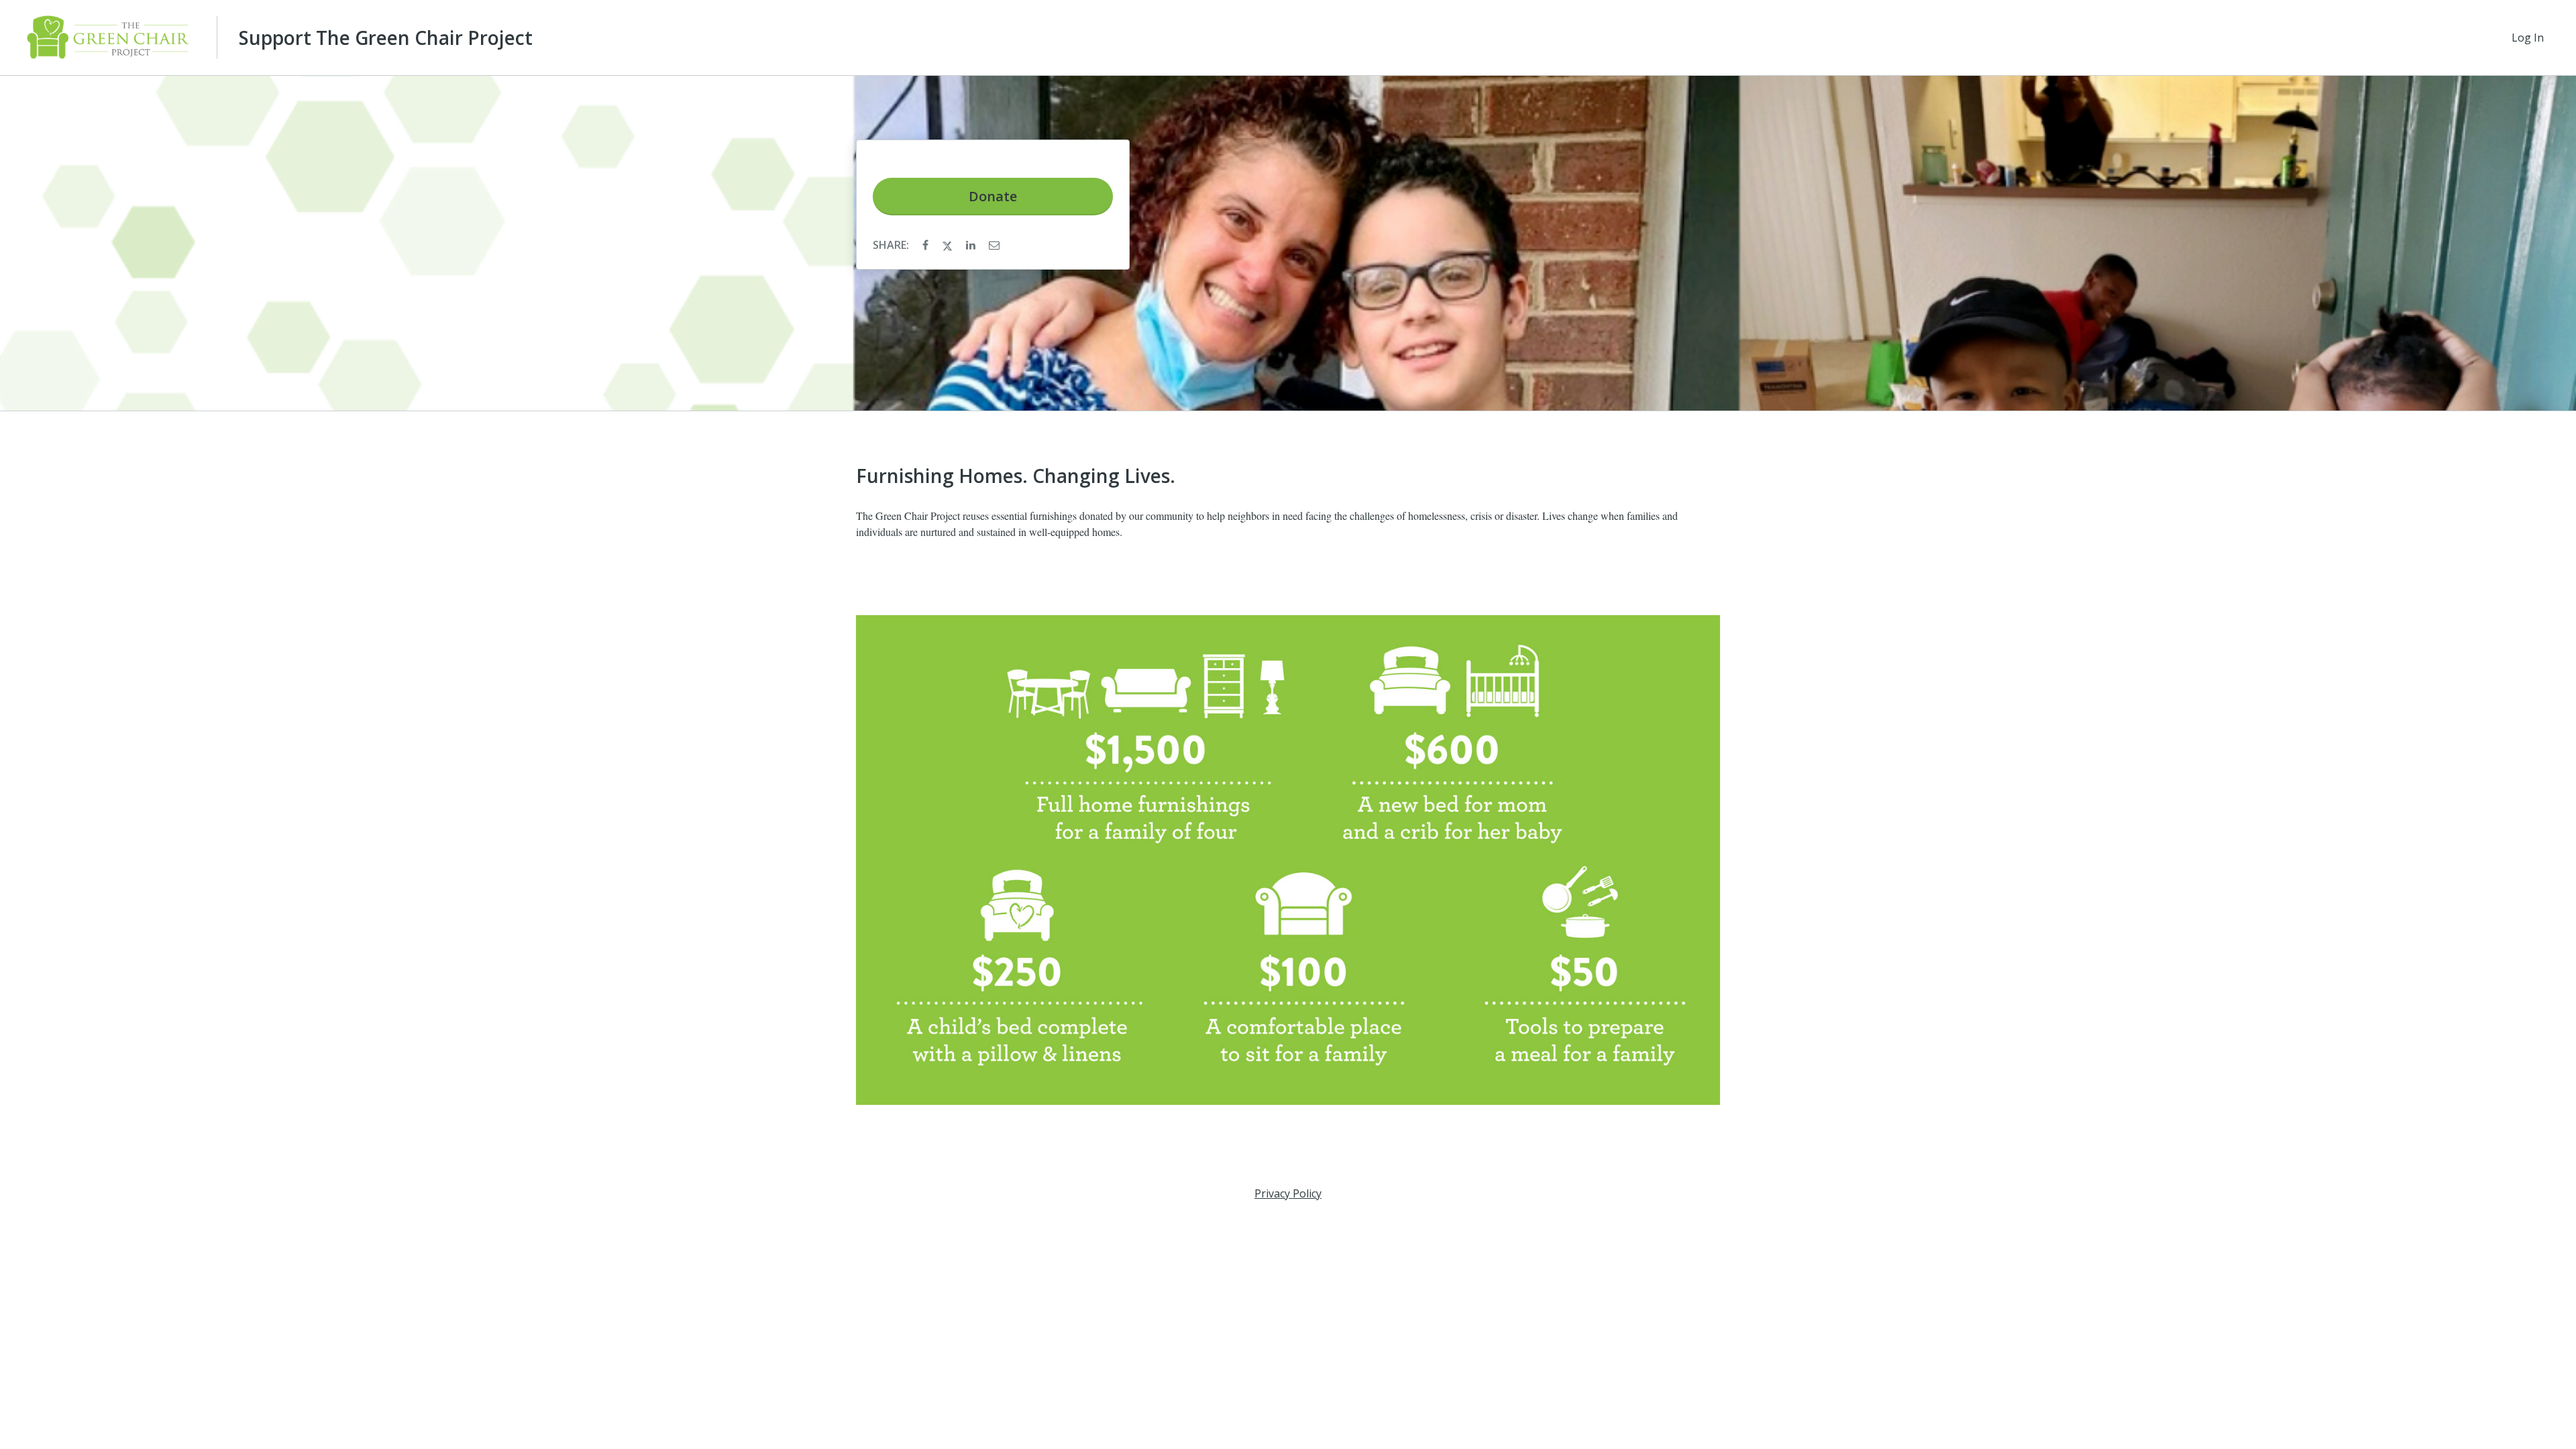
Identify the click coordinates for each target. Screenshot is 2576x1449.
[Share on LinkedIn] (972, 245)
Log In (2528, 38)
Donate (993, 196)
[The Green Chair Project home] (108, 38)
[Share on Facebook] (927, 245)
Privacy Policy (1288, 1193)
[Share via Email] (994, 245)
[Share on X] (949, 245)
